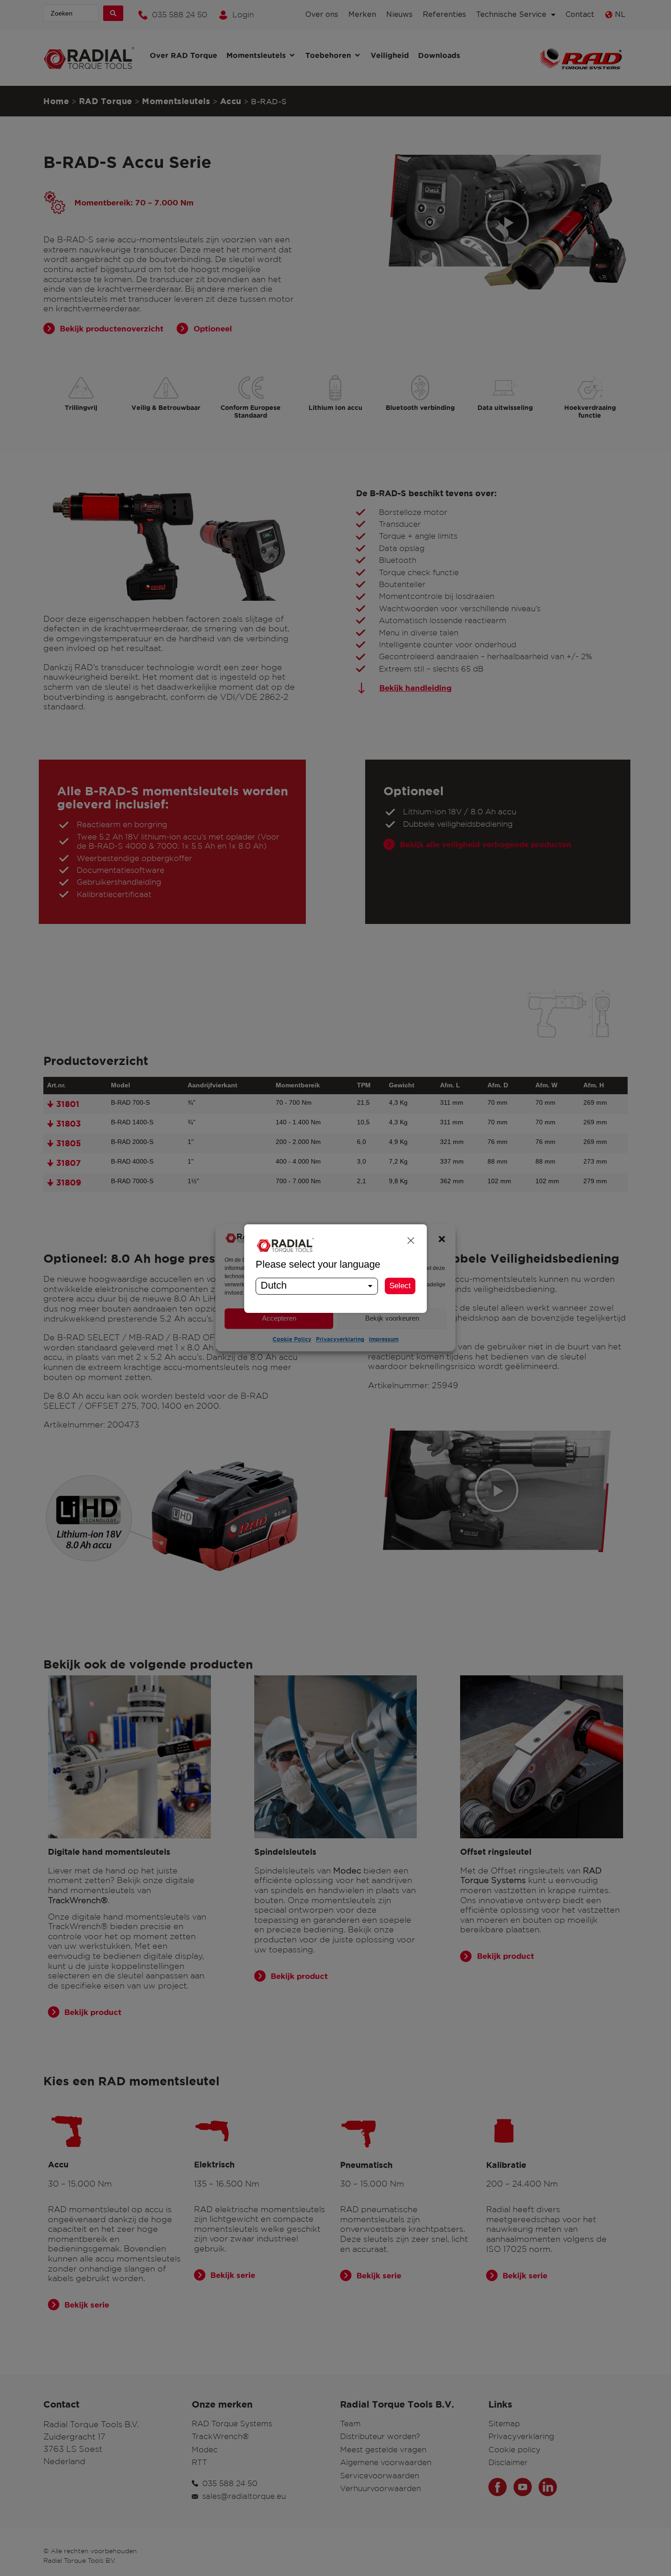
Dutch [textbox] (274, 1285)
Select (400, 1286)
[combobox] (317, 1286)
